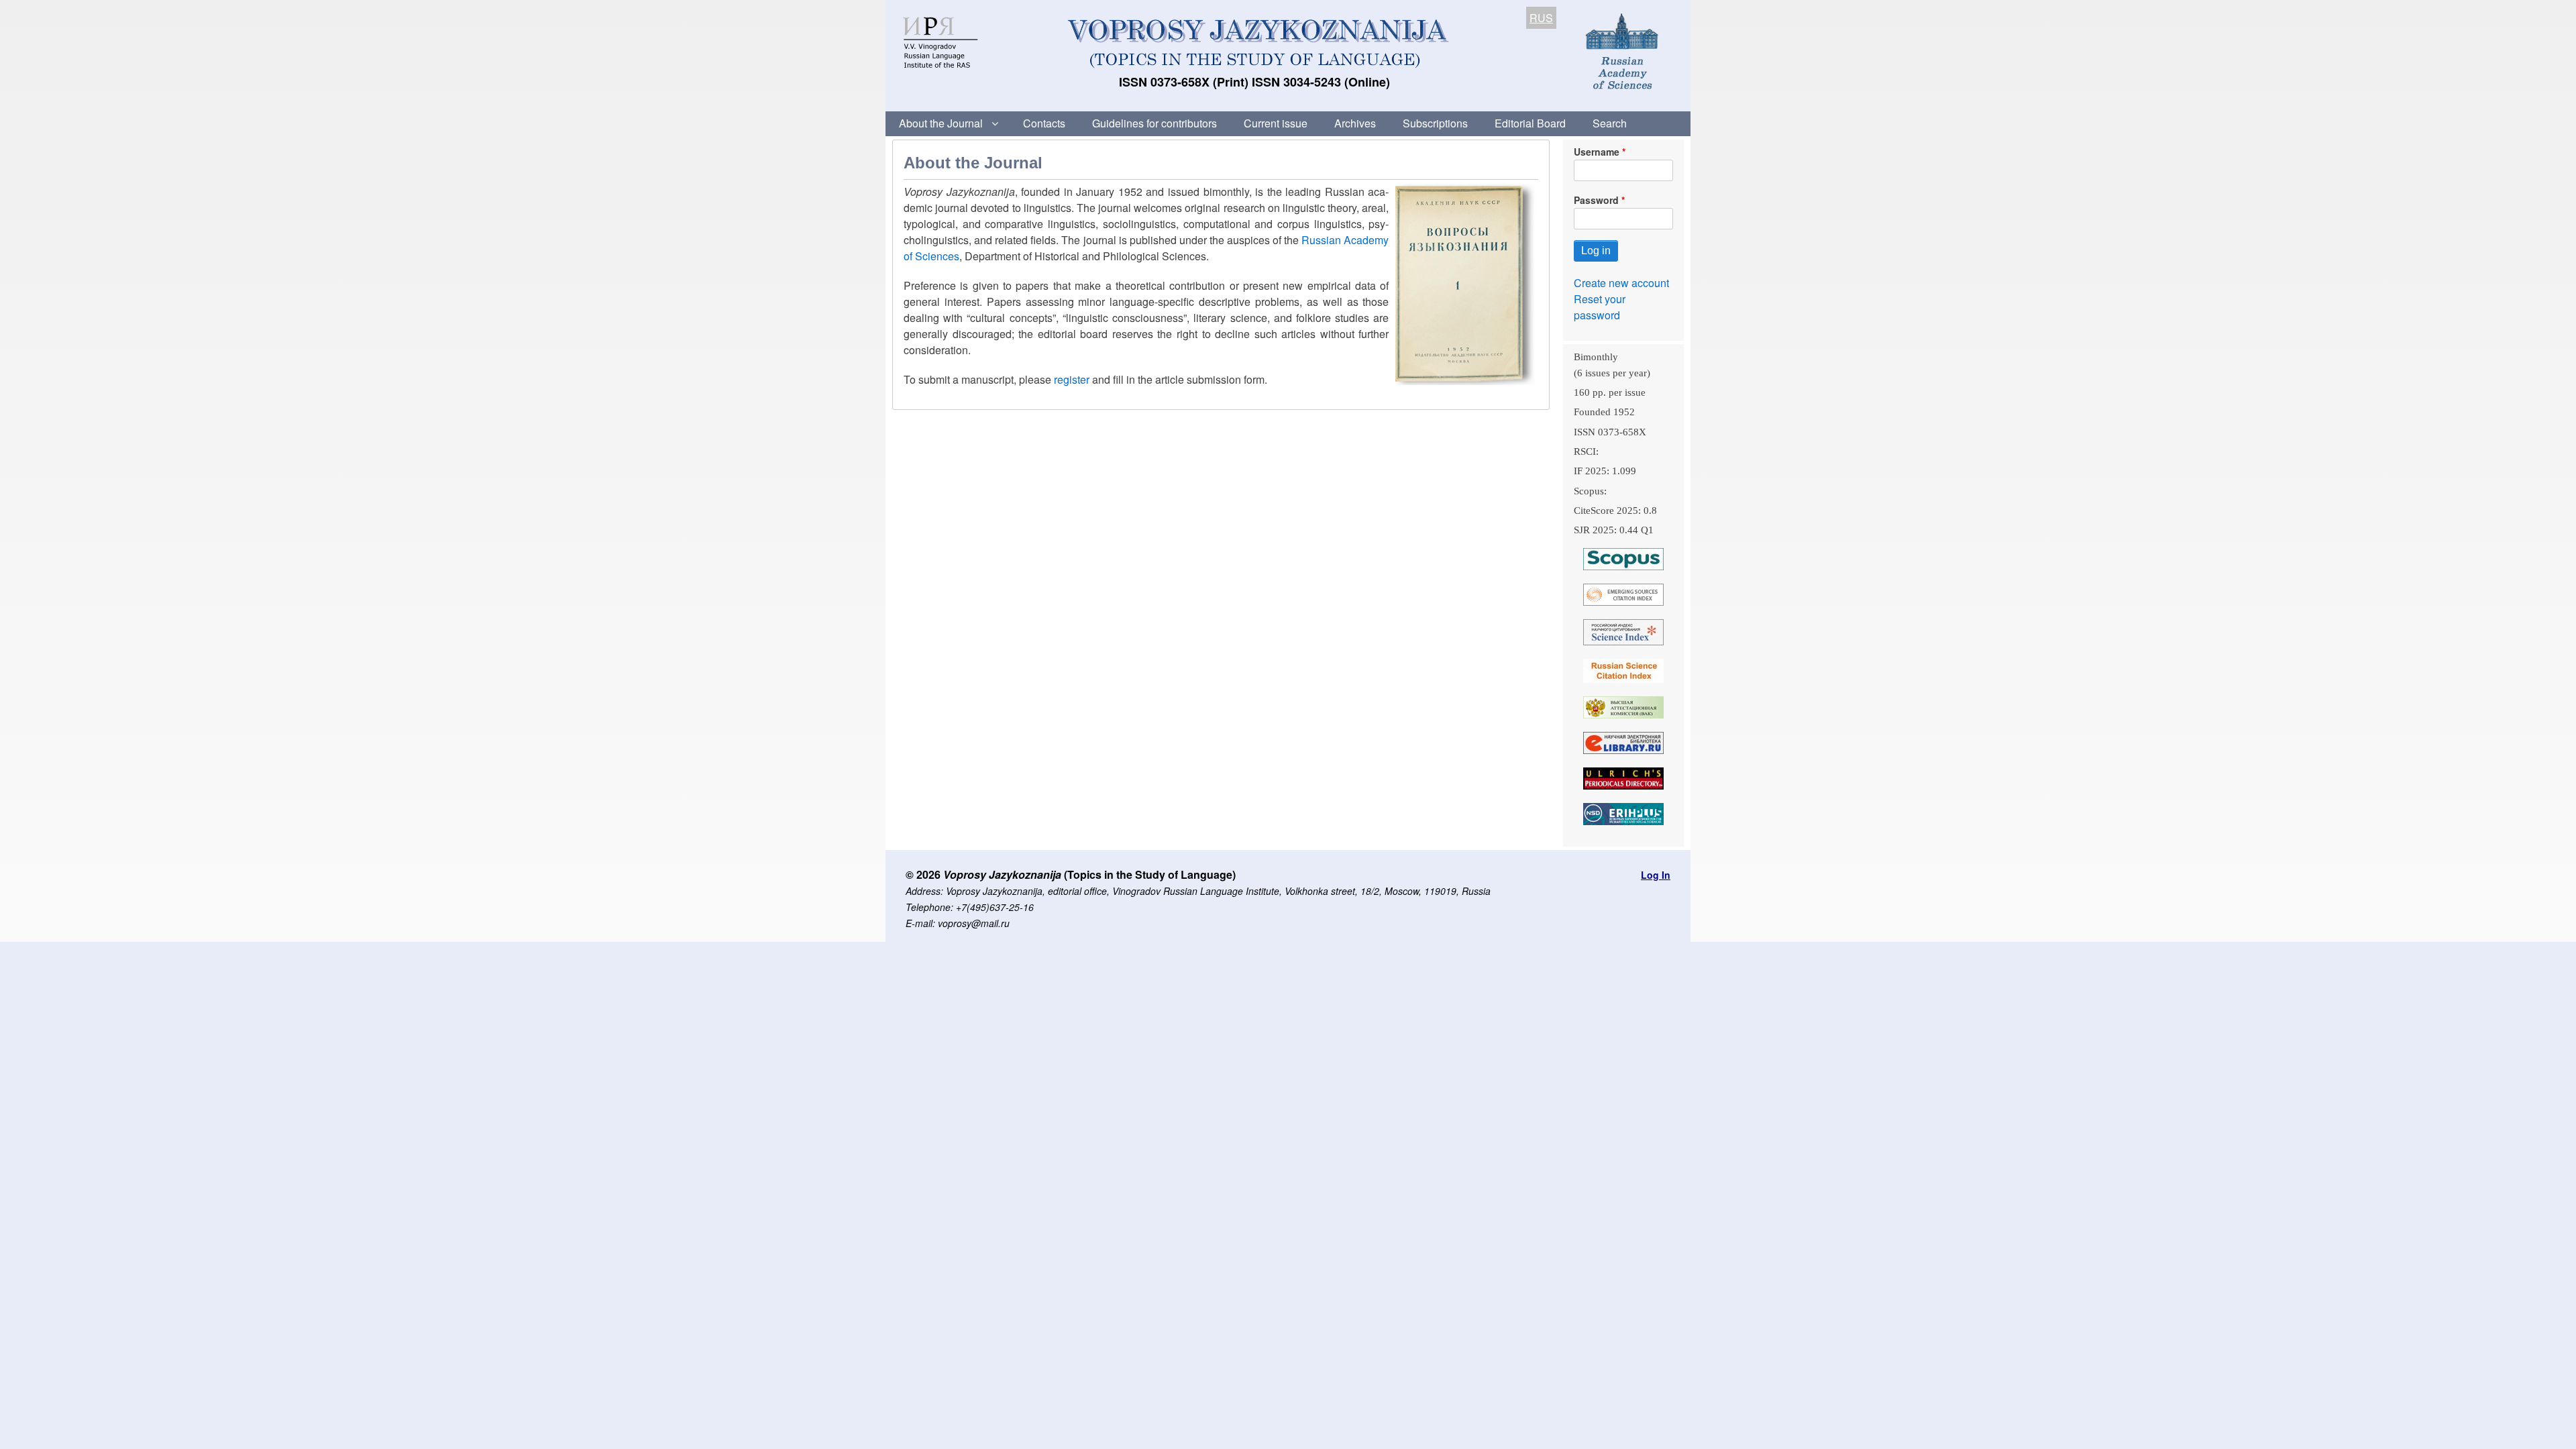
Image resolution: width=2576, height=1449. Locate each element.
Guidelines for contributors (1155, 123)
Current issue (1276, 123)
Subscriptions (1435, 123)
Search (1610, 123)
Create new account (1621, 283)
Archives (1355, 123)
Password (1596, 200)
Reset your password (1600, 307)
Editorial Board (1530, 123)
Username (1597, 152)
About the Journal (941, 123)
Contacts (1044, 123)
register (1072, 379)
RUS (1541, 18)
